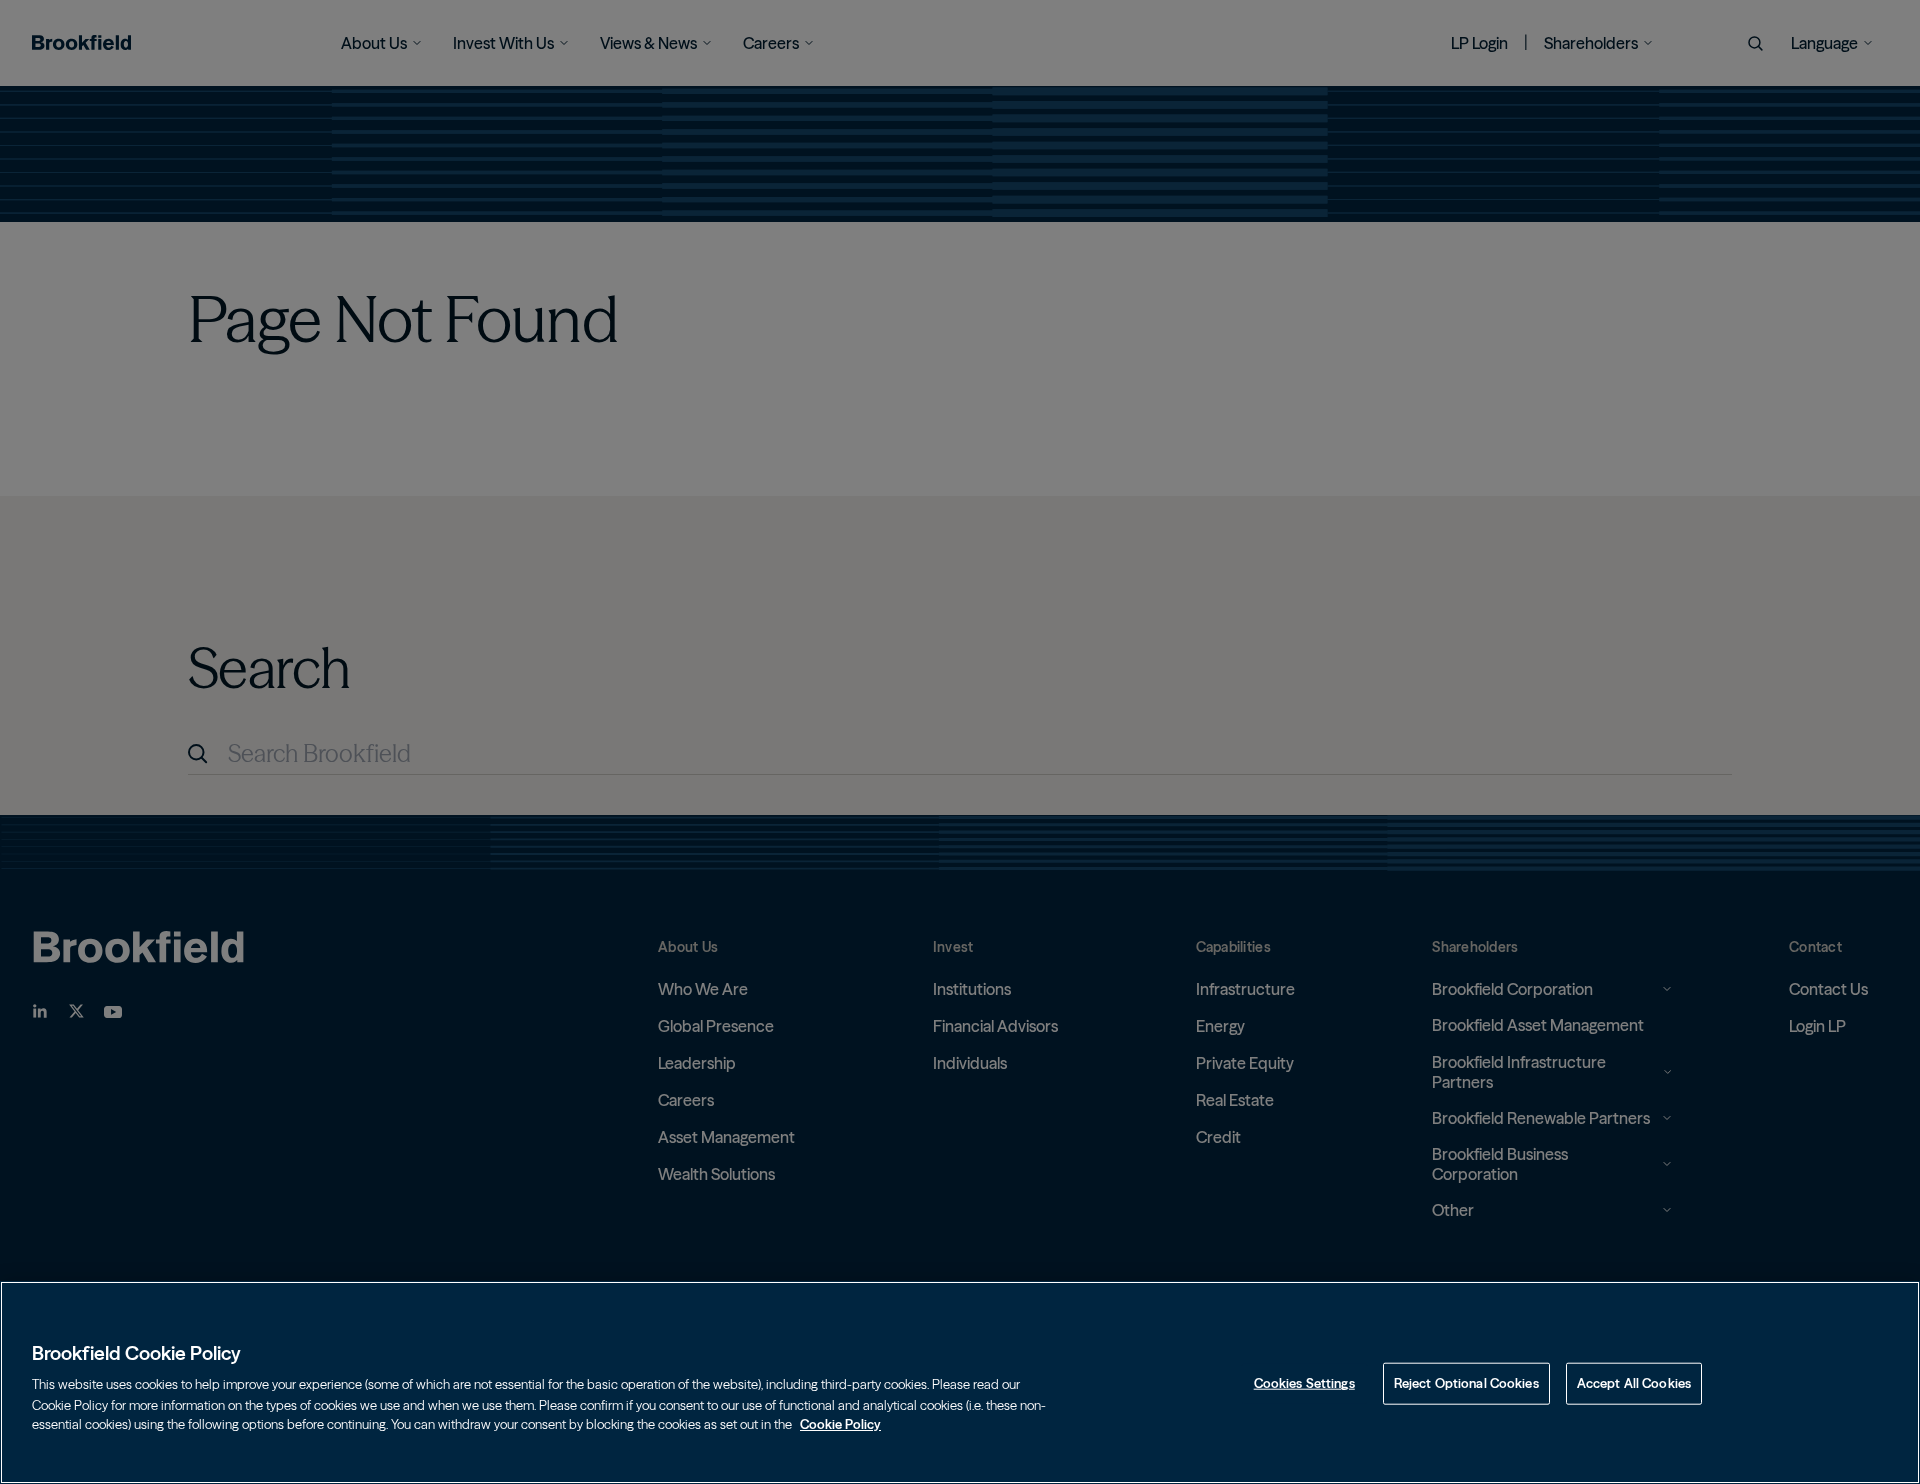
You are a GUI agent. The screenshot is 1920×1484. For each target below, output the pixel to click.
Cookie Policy (840, 1423)
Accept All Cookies (1634, 1383)
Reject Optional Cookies (1466, 1383)
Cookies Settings (1304, 1383)
